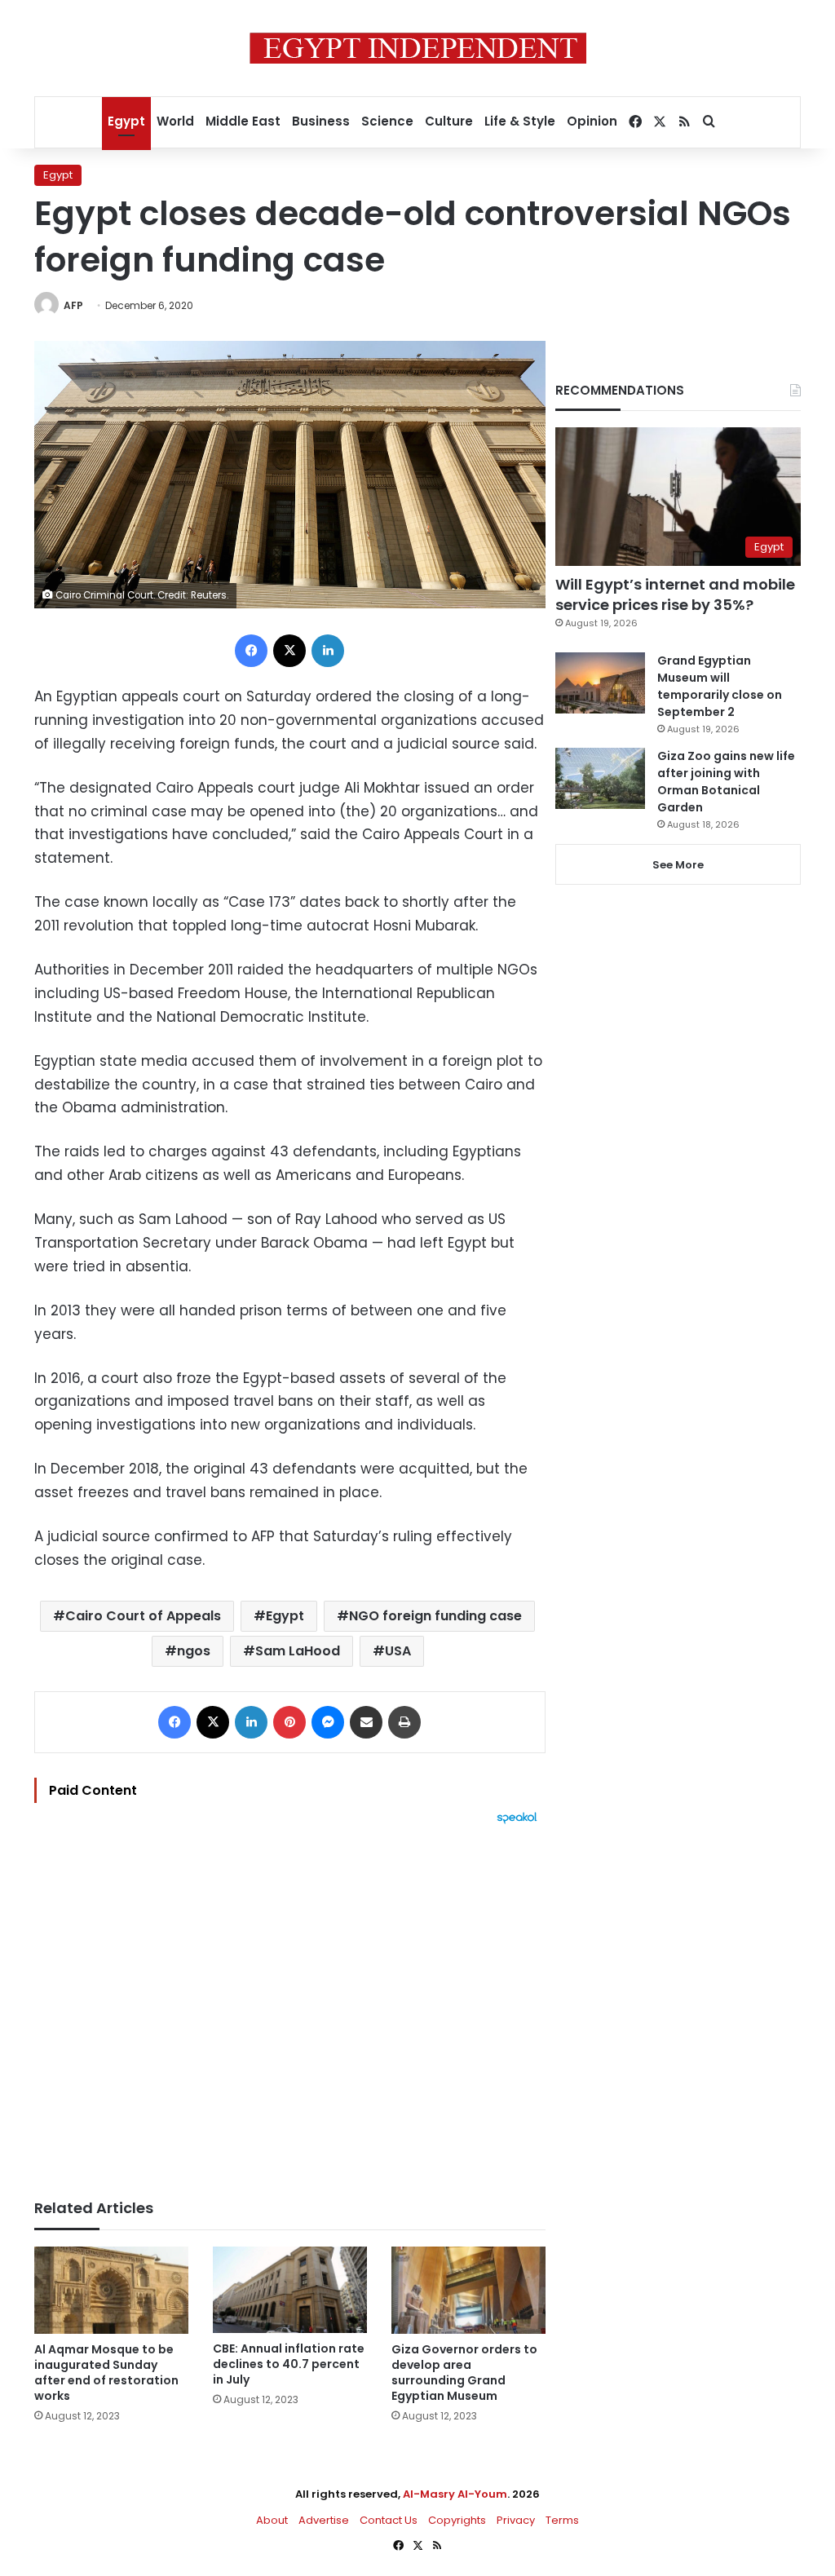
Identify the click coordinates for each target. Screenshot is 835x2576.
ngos (194, 1651)
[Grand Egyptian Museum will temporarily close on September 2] (600, 683)
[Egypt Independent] (418, 48)
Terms (562, 2520)
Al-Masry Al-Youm (455, 2494)
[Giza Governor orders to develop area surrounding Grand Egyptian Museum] (468, 2290)
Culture (449, 121)
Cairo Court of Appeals (143, 1616)
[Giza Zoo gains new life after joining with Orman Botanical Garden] (600, 778)
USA (398, 1651)
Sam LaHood (298, 1651)
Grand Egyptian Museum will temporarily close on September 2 (720, 686)
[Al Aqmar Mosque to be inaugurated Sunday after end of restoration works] (111, 2290)
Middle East (243, 121)
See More (678, 865)
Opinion (592, 121)
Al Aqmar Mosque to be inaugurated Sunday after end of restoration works (106, 2373)
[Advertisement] (290, 2004)
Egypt (126, 121)
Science (387, 121)
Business (321, 121)
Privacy (516, 2520)
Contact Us (389, 2520)
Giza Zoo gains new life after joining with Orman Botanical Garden (726, 782)
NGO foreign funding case (435, 1616)
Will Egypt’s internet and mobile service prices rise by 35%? (675, 594)
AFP (73, 305)
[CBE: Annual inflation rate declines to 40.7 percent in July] (290, 2290)
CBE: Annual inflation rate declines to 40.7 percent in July (289, 2364)
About (272, 2520)
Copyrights (457, 2520)
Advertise (324, 2520)
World (175, 121)
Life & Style (520, 121)
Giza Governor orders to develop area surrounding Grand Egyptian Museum (464, 2373)
